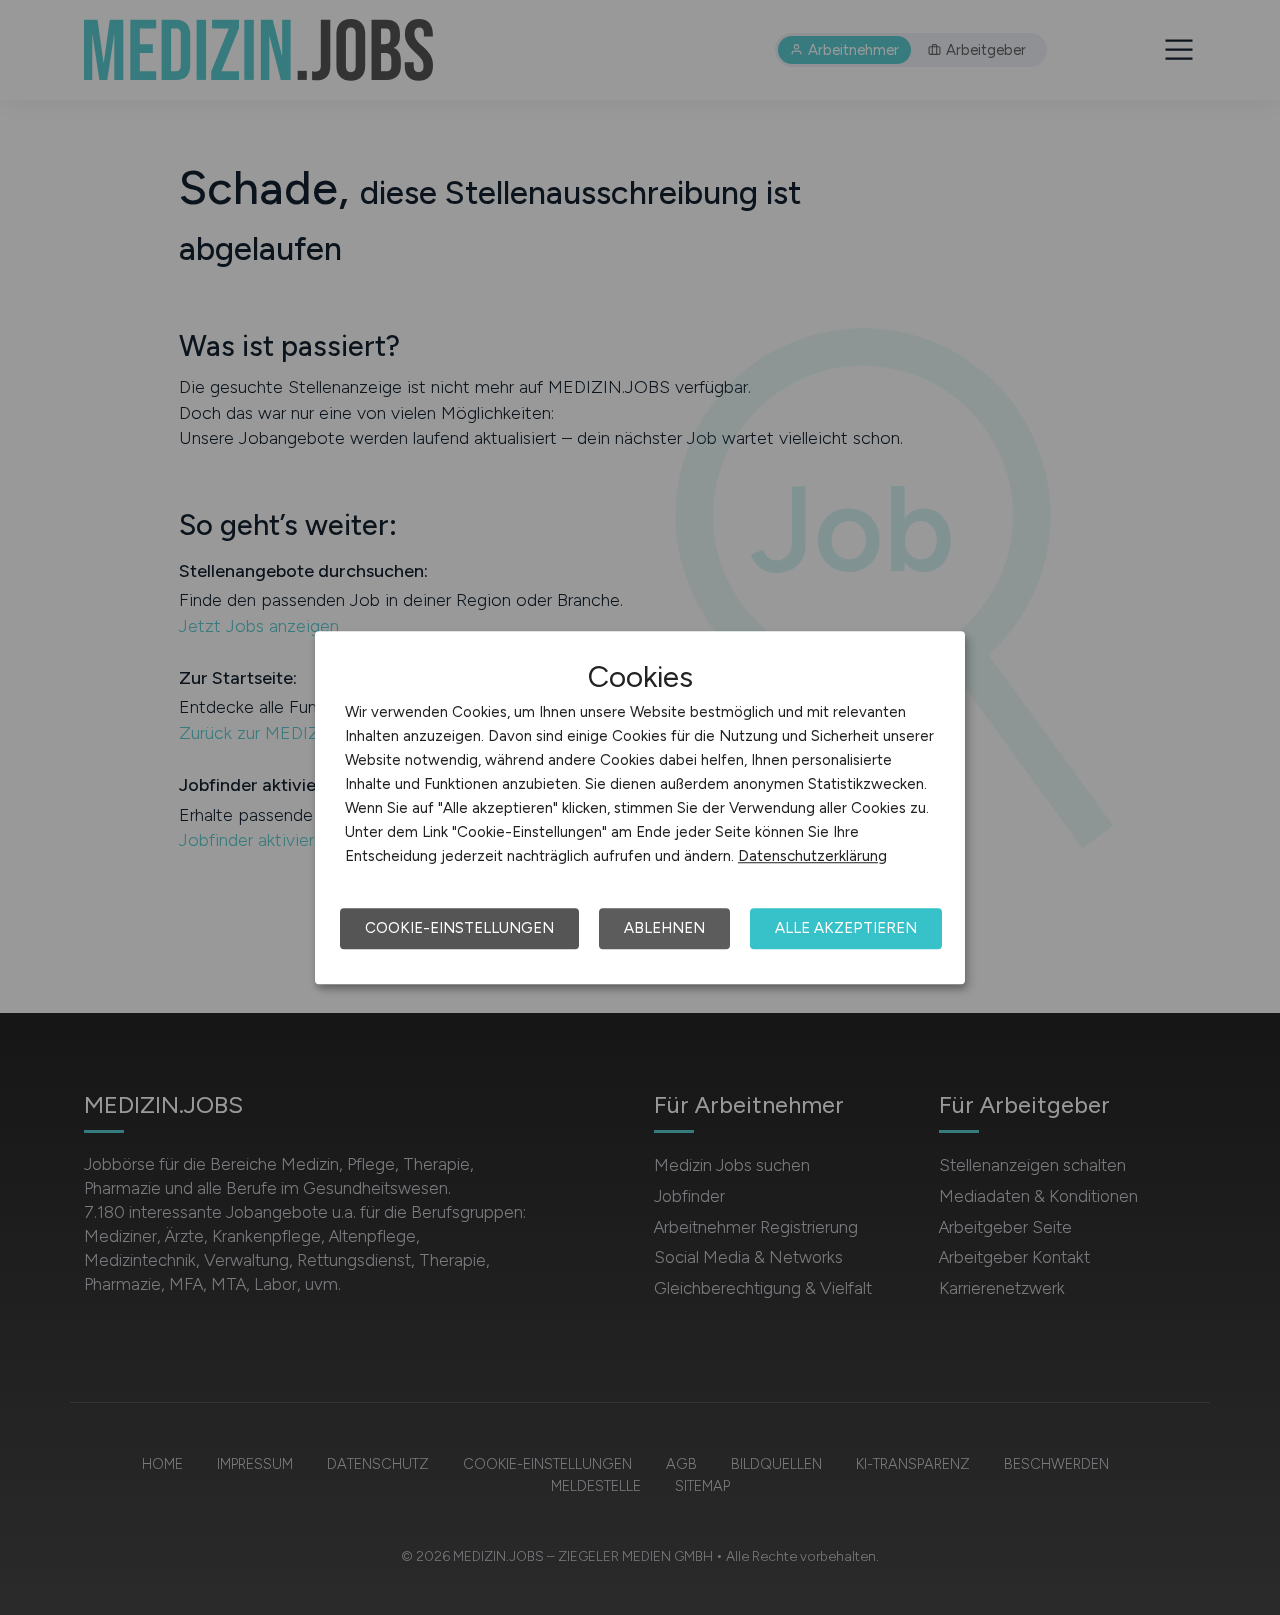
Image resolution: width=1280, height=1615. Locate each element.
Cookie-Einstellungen (459, 928)
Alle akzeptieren (846, 928)
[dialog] (640, 808)
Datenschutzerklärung (812, 856)
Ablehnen (664, 928)
